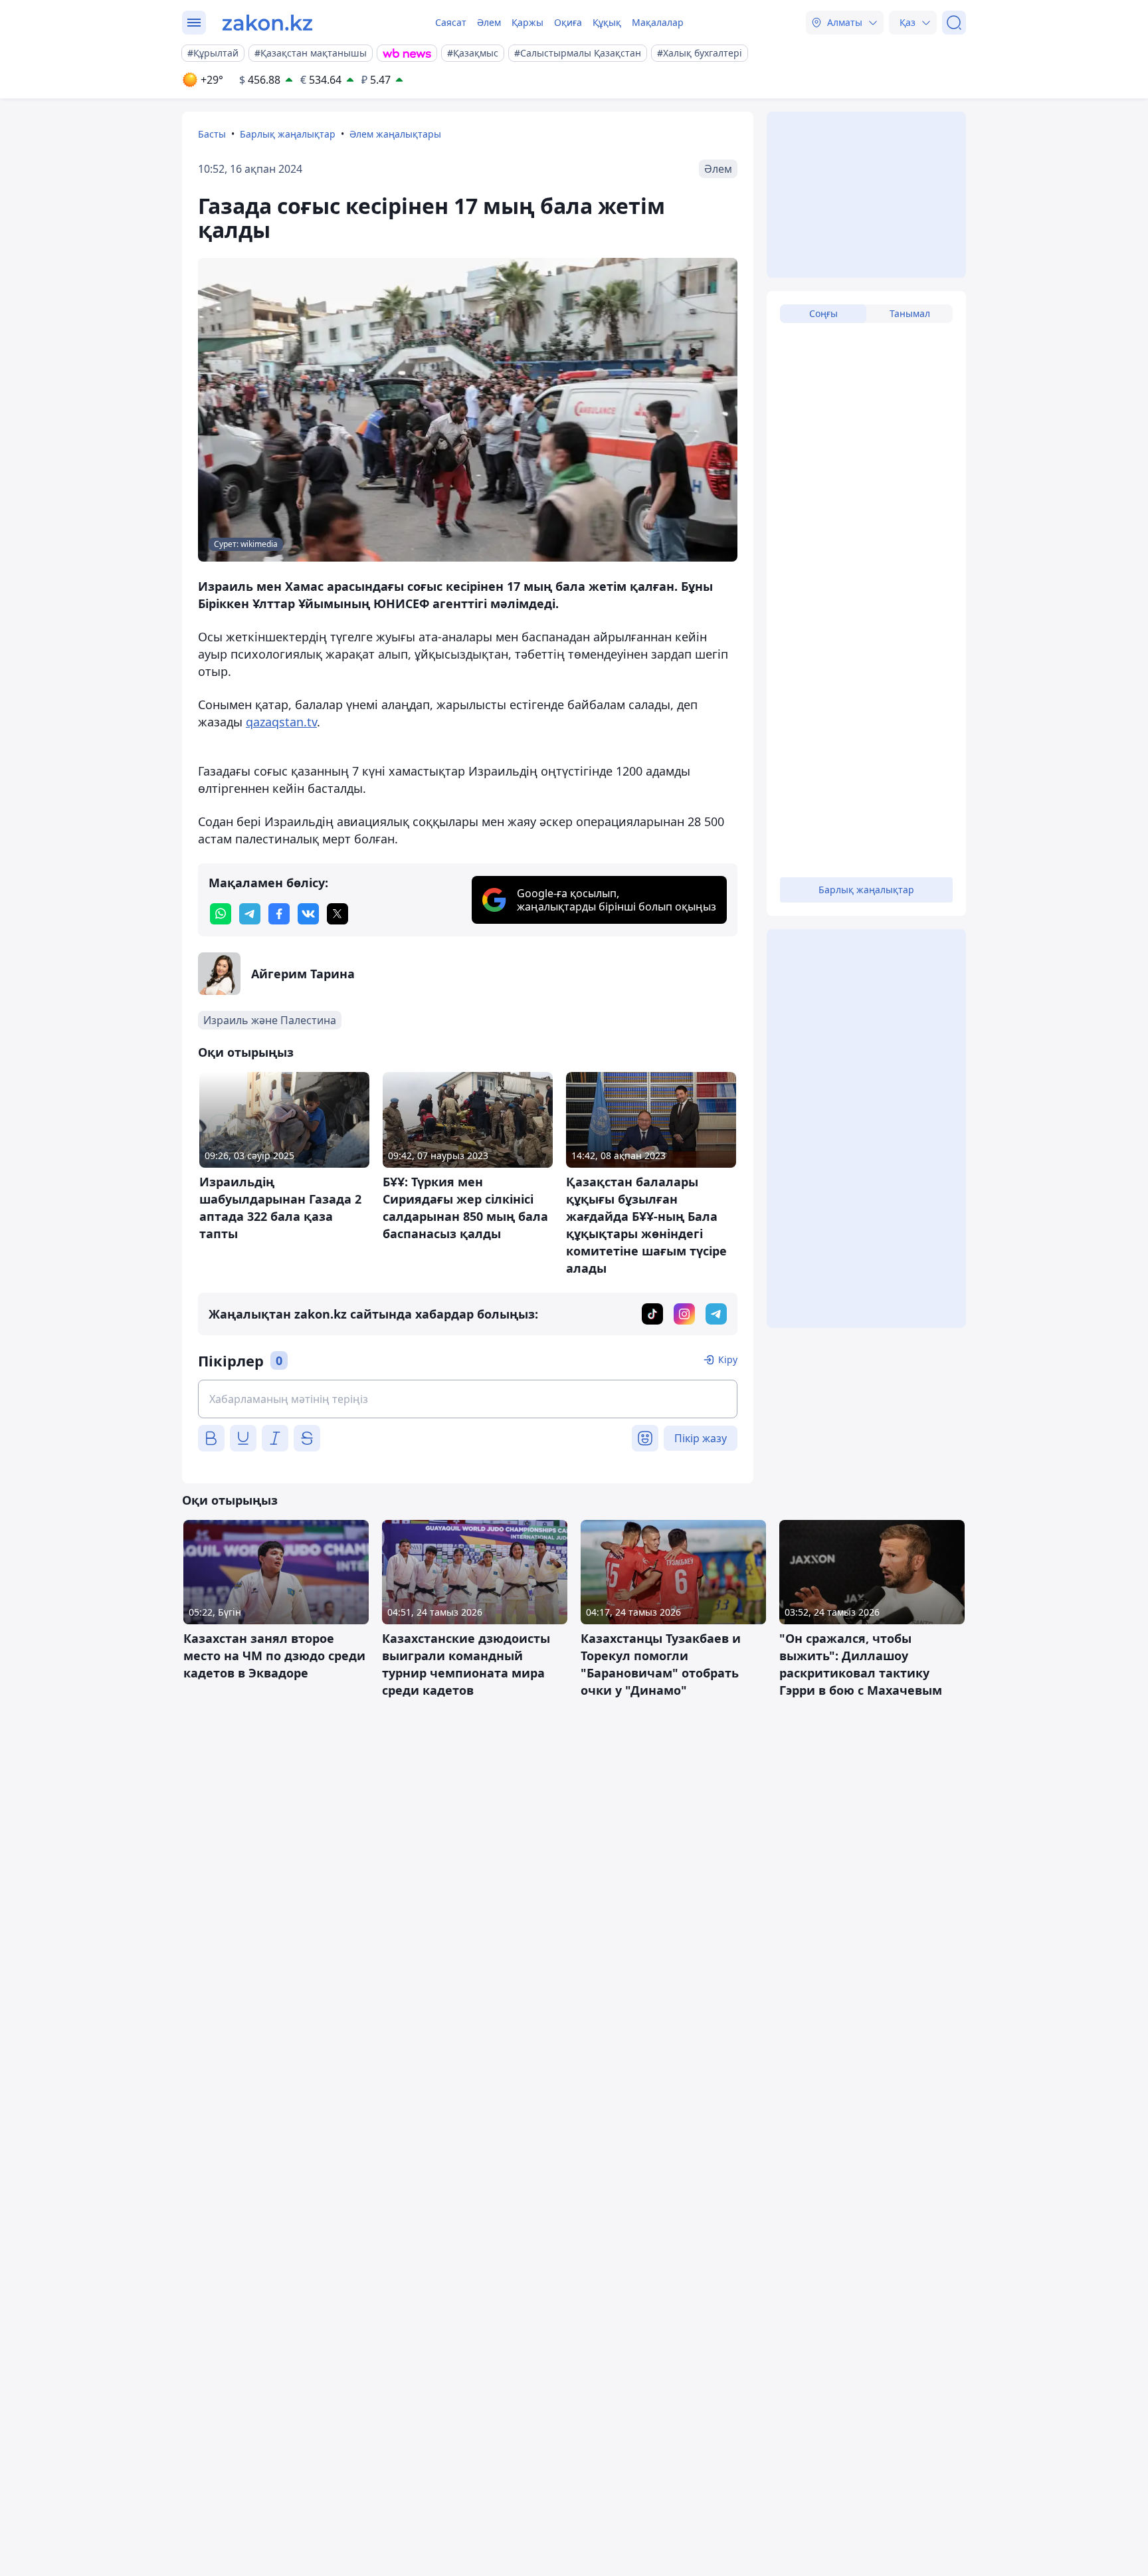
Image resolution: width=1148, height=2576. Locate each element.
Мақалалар (658, 22)
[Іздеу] (954, 23)
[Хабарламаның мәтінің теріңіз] (468, 1399)
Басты (212, 134)
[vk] (308, 914)
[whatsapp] (221, 914)
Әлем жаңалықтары (395, 134)
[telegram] (250, 914)
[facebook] (279, 914)
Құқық (607, 22)
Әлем (489, 22)
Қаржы (527, 22)
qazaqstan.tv (281, 722)
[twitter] (337, 914)
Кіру (728, 1359)
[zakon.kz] (267, 23)
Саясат (451, 22)
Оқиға (568, 22)
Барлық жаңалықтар (288, 134)
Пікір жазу (701, 1438)
